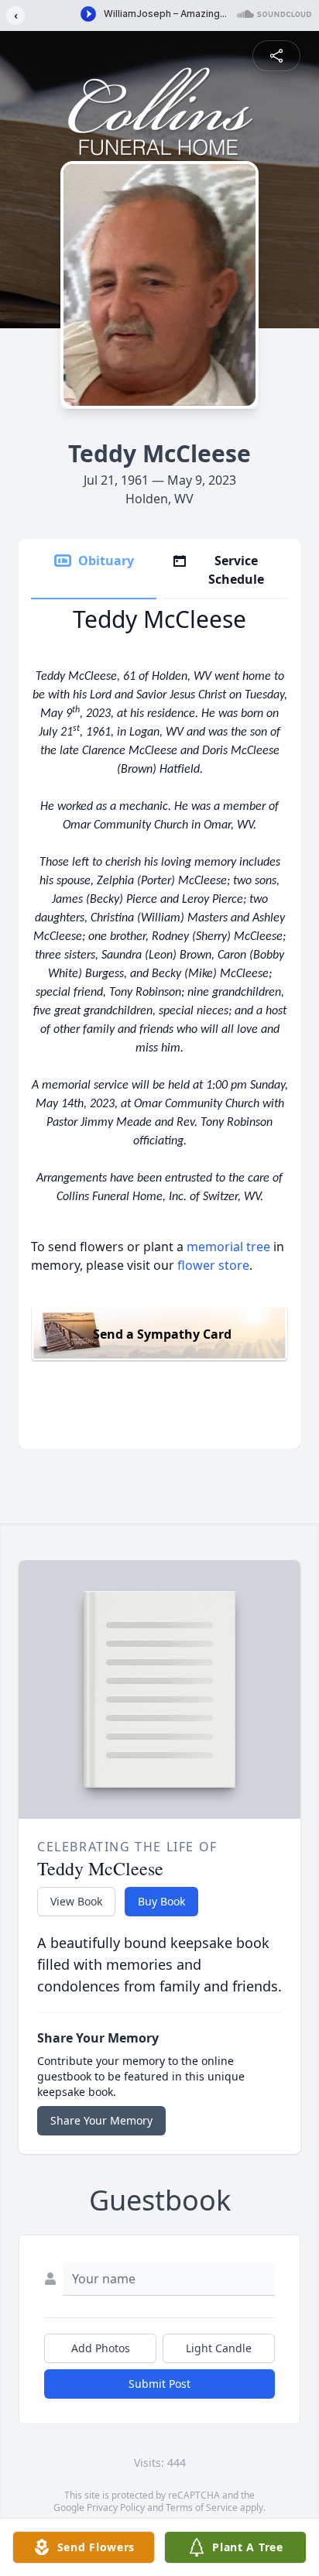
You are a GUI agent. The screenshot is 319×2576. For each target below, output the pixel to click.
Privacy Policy (116, 2507)
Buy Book (161, 1901)
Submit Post (159, 2384)
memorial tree (228, 1247)
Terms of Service (202, 2507)
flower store (213, 1265)
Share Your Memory (101, 2120)
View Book (76, 1901)
